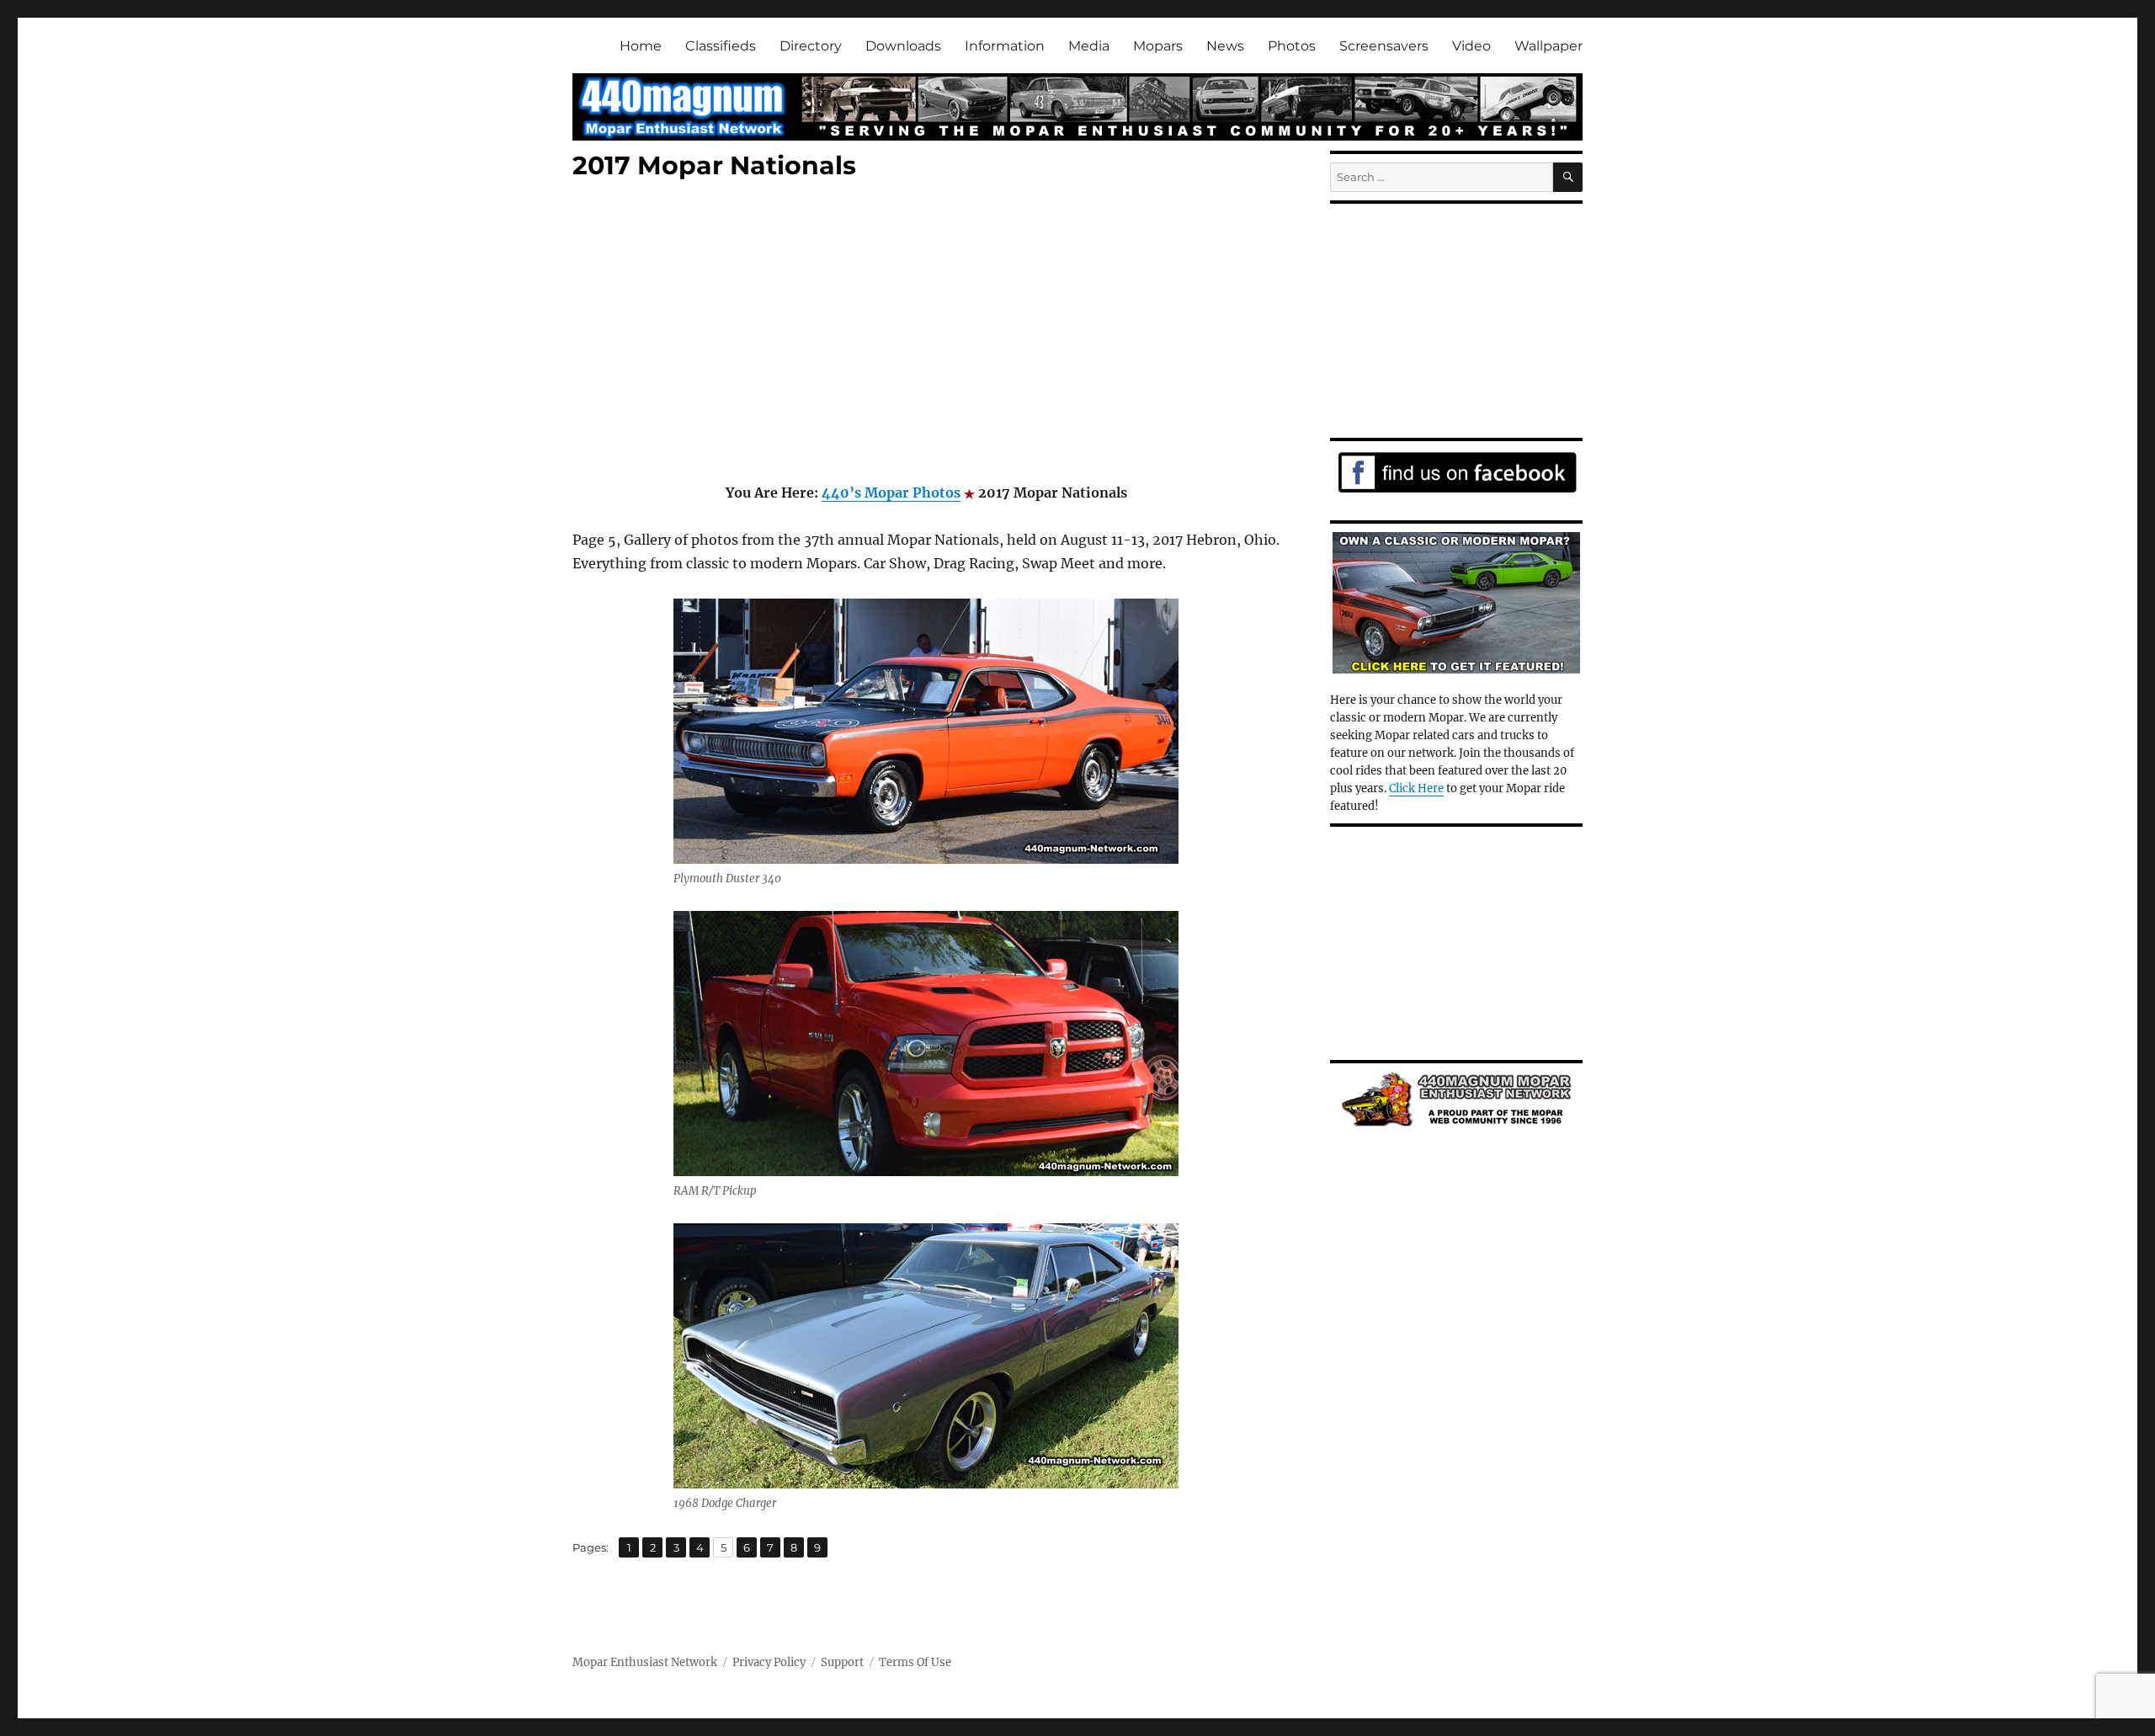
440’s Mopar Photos (891, 493)
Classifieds (721, 46)
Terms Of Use (915, 1662)
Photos (1292, 46)
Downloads (903, 46)
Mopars (1158, 46)
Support (842, 1662)
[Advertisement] (929, 334)
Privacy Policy (769, 1662)
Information (1005, 46)
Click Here (1416, 788)
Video (1471, 46)
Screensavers (1384, 46)
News (1225, 46)
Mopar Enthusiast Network (645, 1662)
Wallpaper (1548, 46)
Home (641, 46)
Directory (811, 46)
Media (1089, 46)
